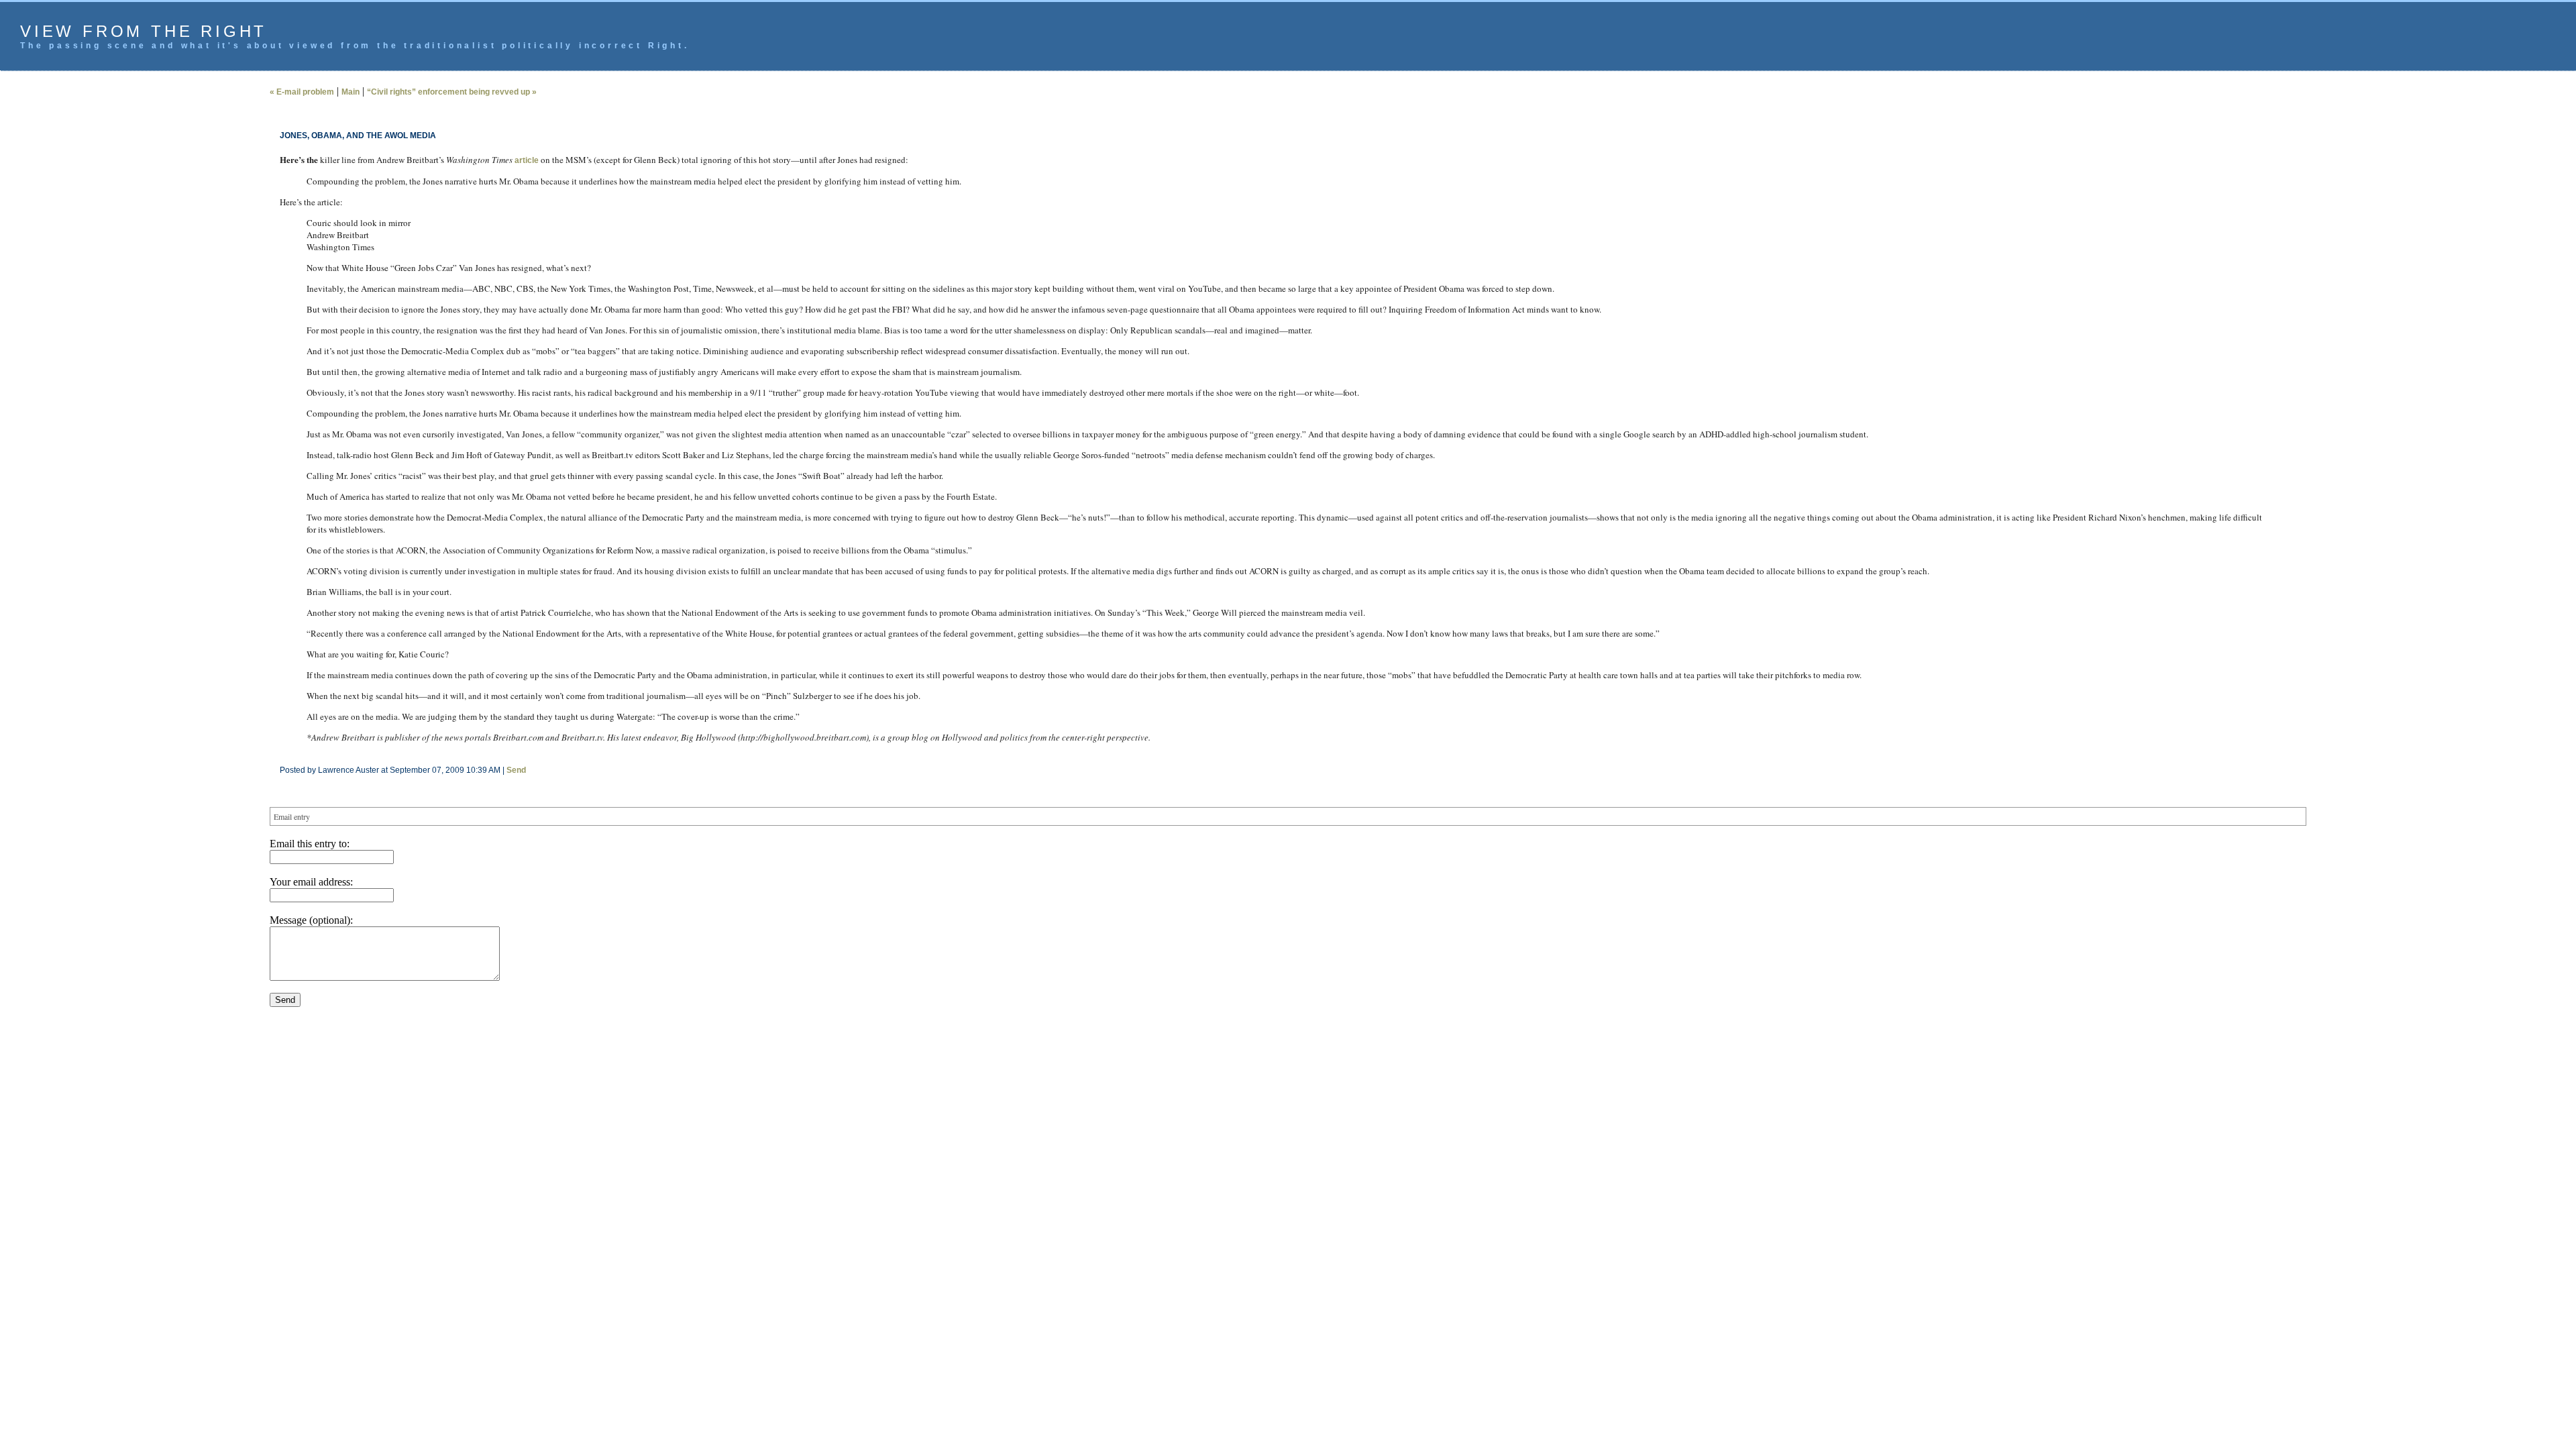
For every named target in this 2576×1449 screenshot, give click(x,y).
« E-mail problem (302, 92)
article (527, 160)
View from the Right (144, 31)
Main (351, 92)
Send (516, 770)
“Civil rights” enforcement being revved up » (452, 92)
